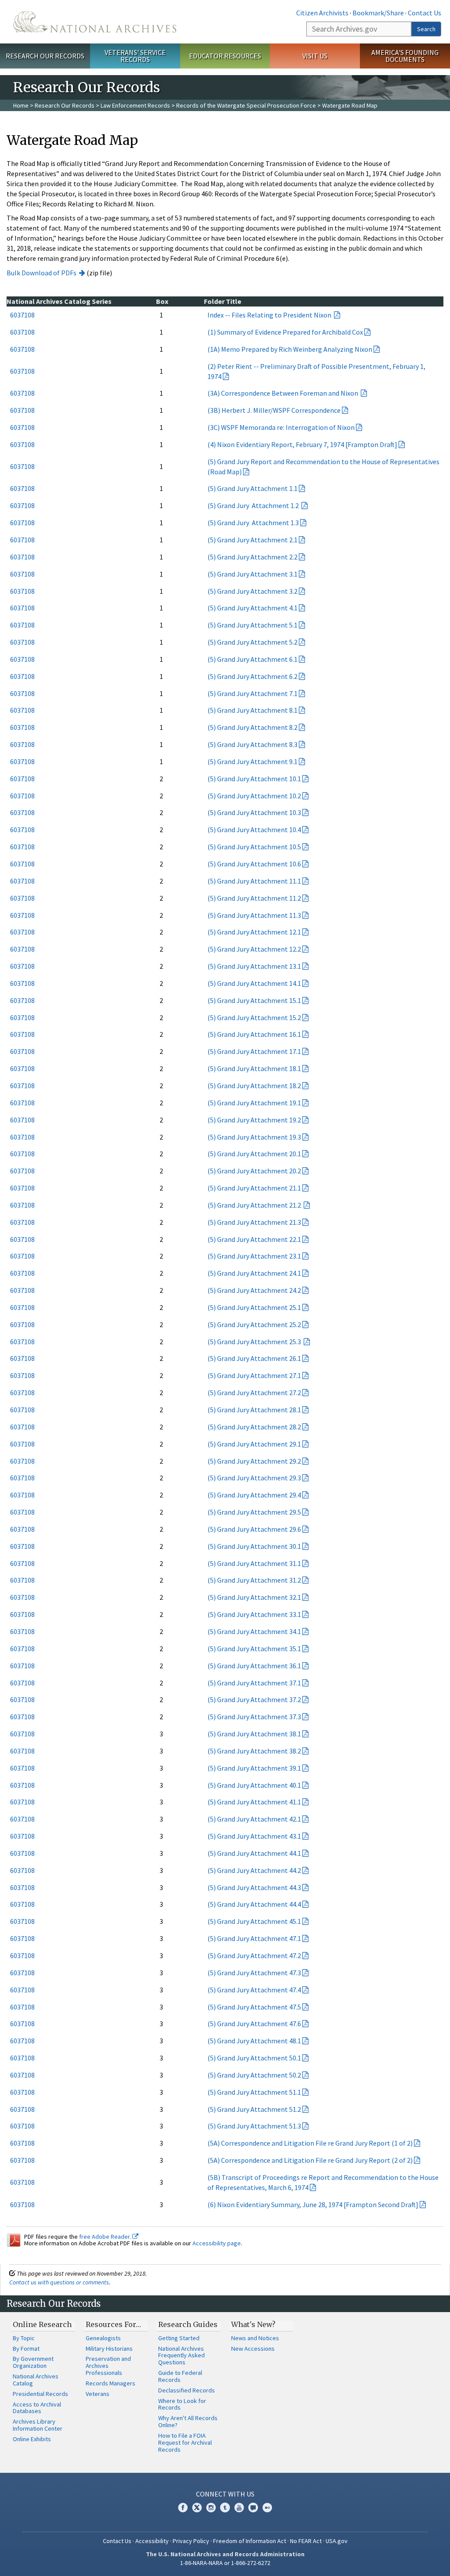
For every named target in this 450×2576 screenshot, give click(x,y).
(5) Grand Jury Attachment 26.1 (254, 1358)
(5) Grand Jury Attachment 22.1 (254, 1239)
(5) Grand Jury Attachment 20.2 (254, 1171)
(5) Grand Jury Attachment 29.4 (254, 1495)
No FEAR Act (306, 2541)
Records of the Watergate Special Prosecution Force (246, 105)
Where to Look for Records (182, 2404)
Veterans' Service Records (135, 56)
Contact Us (425, 13)
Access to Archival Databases (37, 2408)
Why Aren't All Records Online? (188, 2421)
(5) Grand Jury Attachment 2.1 (252, 540)
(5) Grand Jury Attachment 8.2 (252, 727)
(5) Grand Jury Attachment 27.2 (254, 1393)
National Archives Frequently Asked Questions (181, 2356)
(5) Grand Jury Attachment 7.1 (252, 693)
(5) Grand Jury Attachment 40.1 (254, 1785)
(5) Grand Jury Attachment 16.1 (254, 1034)
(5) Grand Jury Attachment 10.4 (254, 830)
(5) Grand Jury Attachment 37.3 (254, 1717)
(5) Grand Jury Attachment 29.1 (254, 1444)
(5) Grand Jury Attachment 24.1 (254, 1273)
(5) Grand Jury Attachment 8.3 (252, 744)
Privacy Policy (191, 2541)
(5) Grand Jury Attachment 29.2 (254, 1461)
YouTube (239, 2507)
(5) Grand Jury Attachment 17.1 (254, 1051)
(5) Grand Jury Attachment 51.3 (254, 2126)
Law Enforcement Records (135, 105)
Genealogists (103, 2338)
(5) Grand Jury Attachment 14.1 (254, 983)
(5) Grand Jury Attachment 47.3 (254, 1973)
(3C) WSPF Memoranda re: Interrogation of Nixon (281, 427)
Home (21, 105)
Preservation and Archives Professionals (108, 2366)
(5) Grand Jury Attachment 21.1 (254, 1188)
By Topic (24, 2338)
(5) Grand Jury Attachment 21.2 (255, 1205)
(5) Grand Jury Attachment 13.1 (254, 966)
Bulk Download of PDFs (42, 273)
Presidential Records (40, 2394)
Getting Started (179, 2338)
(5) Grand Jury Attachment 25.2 (254, 1324)
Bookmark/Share (378, 13)
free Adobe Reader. (106, 2237)
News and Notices (255, 2338)
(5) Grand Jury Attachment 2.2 (252, 557)
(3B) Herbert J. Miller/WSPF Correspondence (274, 410)
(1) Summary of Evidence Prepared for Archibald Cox (285, 332)
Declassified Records (187, 2390)
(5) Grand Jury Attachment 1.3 (253, 523)
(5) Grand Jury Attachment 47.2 (254, 1955)
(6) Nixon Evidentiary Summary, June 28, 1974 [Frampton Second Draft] (313, 2204)
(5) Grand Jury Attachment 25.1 (254, 1307)
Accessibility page (217, 2243)
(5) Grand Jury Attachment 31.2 (254, 1580)
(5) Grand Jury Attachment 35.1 (254, 1649)
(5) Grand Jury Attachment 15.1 (254, 1000)
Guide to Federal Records (180, 2376)
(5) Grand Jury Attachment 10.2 (254, 796)
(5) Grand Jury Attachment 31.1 (254, 1563)
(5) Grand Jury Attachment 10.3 (254, 812)
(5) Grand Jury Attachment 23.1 (254, 1256)
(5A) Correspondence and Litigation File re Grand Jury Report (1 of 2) (310, 2143)
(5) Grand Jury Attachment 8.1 (252, 710)
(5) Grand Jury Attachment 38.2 (254, 1751)
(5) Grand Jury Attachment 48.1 (254, 2041)
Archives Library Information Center (38, 2425)
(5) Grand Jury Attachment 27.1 (254, 1375)
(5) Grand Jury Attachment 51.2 (254, 2109)
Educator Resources (225, 56)
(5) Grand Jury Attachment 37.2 (254, 1699)
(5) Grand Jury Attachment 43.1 (254, 1836)
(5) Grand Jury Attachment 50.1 (254, 2058)
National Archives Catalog (36, 2380)
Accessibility (152, 2541)
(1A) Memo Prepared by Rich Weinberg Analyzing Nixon (290, 349)
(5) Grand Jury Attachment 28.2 (254, 1427)
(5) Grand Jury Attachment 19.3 (254, 1137)
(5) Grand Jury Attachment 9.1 (252, 761)
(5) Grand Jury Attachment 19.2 (254, 1120)
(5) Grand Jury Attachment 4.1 (252, 608)
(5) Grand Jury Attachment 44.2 (254, 1870)
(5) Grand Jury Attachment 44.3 (254, 1887)
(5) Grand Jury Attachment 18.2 (254, 1086)
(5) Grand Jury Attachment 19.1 (254, 1103)
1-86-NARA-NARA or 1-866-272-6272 (225, 2563)
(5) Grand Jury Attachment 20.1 (254, 1154)
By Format (26, 2349)
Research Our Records (45, 56)
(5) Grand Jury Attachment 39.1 (254, 1768)
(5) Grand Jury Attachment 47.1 (254, 1938)
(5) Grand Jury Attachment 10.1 (254, 779)
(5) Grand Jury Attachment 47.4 (254, 1990)
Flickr (267, 2507)
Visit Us (315, 56)
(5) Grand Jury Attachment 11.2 (254, 898)
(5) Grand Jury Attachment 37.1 (254, 1683)
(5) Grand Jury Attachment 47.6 (254, 2024)
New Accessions (253, 2349)
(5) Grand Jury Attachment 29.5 (254, 1512)
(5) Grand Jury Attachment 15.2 (254, 1017)
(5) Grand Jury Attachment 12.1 (254, 932)
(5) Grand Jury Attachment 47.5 (254, 2007)
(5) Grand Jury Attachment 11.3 (254, 915)
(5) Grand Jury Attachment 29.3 (254, 1478)
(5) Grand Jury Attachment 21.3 (254, 1222)
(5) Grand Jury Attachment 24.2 (254, 1290)
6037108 (22, 315)
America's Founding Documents (405, 56)
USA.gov (337, 2541)
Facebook (183, 2507)
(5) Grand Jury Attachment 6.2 (252, 676)
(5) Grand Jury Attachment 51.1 (254, 2092)
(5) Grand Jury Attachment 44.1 (254, 1853)
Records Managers (111, 2383)
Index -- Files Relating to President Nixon (270, 315)
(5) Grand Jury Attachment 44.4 (254, 1904)
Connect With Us (225, 2494)
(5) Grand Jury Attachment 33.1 (254, 1614)
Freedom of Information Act (250, 2541)
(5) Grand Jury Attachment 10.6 (254, 864)
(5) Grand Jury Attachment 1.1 (252, 488)
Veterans (98, 2394)
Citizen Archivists (322, 13)
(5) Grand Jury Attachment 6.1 (252, 659)
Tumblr (225, 2507)
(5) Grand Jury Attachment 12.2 (254, 949)
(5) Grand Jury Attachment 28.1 (254, 1410)
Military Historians (109, 2349)
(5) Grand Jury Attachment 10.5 (254, 847)
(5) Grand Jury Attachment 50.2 (254, 2075)
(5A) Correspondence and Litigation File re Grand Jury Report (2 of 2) (310, 2160)
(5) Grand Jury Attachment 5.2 (252, 642)
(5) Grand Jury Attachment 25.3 (255, 1342)
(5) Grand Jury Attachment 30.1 (254, 1546)
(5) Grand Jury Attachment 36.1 (254, 1666)
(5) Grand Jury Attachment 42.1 (254, 1819)
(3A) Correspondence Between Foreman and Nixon (283, 393)
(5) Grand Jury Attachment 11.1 (254, 881)
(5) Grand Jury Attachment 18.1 (254, 1068)
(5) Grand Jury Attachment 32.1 (254, 1597)
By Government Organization (33, 2362)
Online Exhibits (32, 2439)
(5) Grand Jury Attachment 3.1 (252, 574)
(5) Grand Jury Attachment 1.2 (254, 505)
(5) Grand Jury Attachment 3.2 (252, 591)
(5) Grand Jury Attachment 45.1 (254, 1921)
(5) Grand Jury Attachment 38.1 (254, 1734)
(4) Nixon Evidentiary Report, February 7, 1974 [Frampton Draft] (302, 444)
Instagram (211, 2507)
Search (426, 29)
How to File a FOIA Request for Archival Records (185, 2443)
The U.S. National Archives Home (95, 22)
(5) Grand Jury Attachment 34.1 (254, 1631)
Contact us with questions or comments (59, 2282)
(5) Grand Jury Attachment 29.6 (254, 1529)
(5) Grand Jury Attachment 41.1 (254, 1802)
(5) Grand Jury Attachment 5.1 (252, 625)
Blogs (253, 2507)
